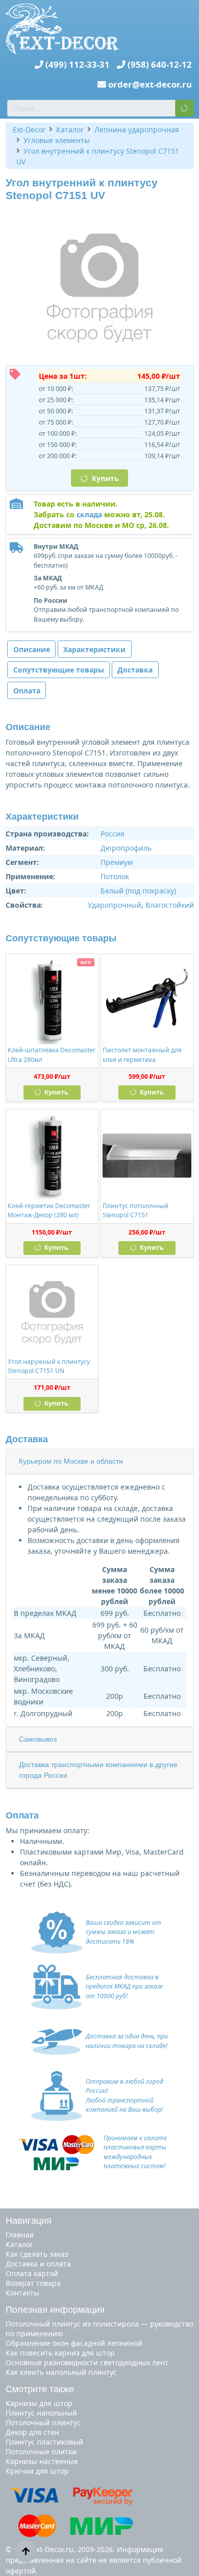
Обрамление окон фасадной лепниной (74, 2343)
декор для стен (32, 2432)
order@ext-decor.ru (150, 84)
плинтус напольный (41, 2413)
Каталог (19, 2244)
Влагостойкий (170, 905)
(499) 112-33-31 (78, 64)
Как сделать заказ (37, 2254)
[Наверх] (26, 2551)
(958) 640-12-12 (160, 64)
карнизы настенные (42, 2461)
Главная (20, 2235)
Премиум (117, 862)
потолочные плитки (41, 2452)
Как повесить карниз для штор (60, 2353)
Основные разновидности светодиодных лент (87, 2362)
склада (89, 514)
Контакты (22, 2293)
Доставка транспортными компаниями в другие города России (98, 1770)
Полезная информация (55, 2310)
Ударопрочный (115, 905)
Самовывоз (38, 1739)
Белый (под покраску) (138, 891)
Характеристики (94, 649)
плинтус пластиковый (44, 2442)
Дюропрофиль (126, 848)
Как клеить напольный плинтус (61, 2372)
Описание (32, 649)
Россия (113, 834)
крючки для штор (37, 2471)
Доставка (135, 670)
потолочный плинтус (43, 2423)
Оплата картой (32, 2273)
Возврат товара (33, 2283)
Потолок (115, 876)
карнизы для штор (39, 2403)
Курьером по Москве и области (71, 1461)
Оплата (27, 691)
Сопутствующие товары (59, 670)
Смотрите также (40, 2389)
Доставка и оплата (38, 2264)
